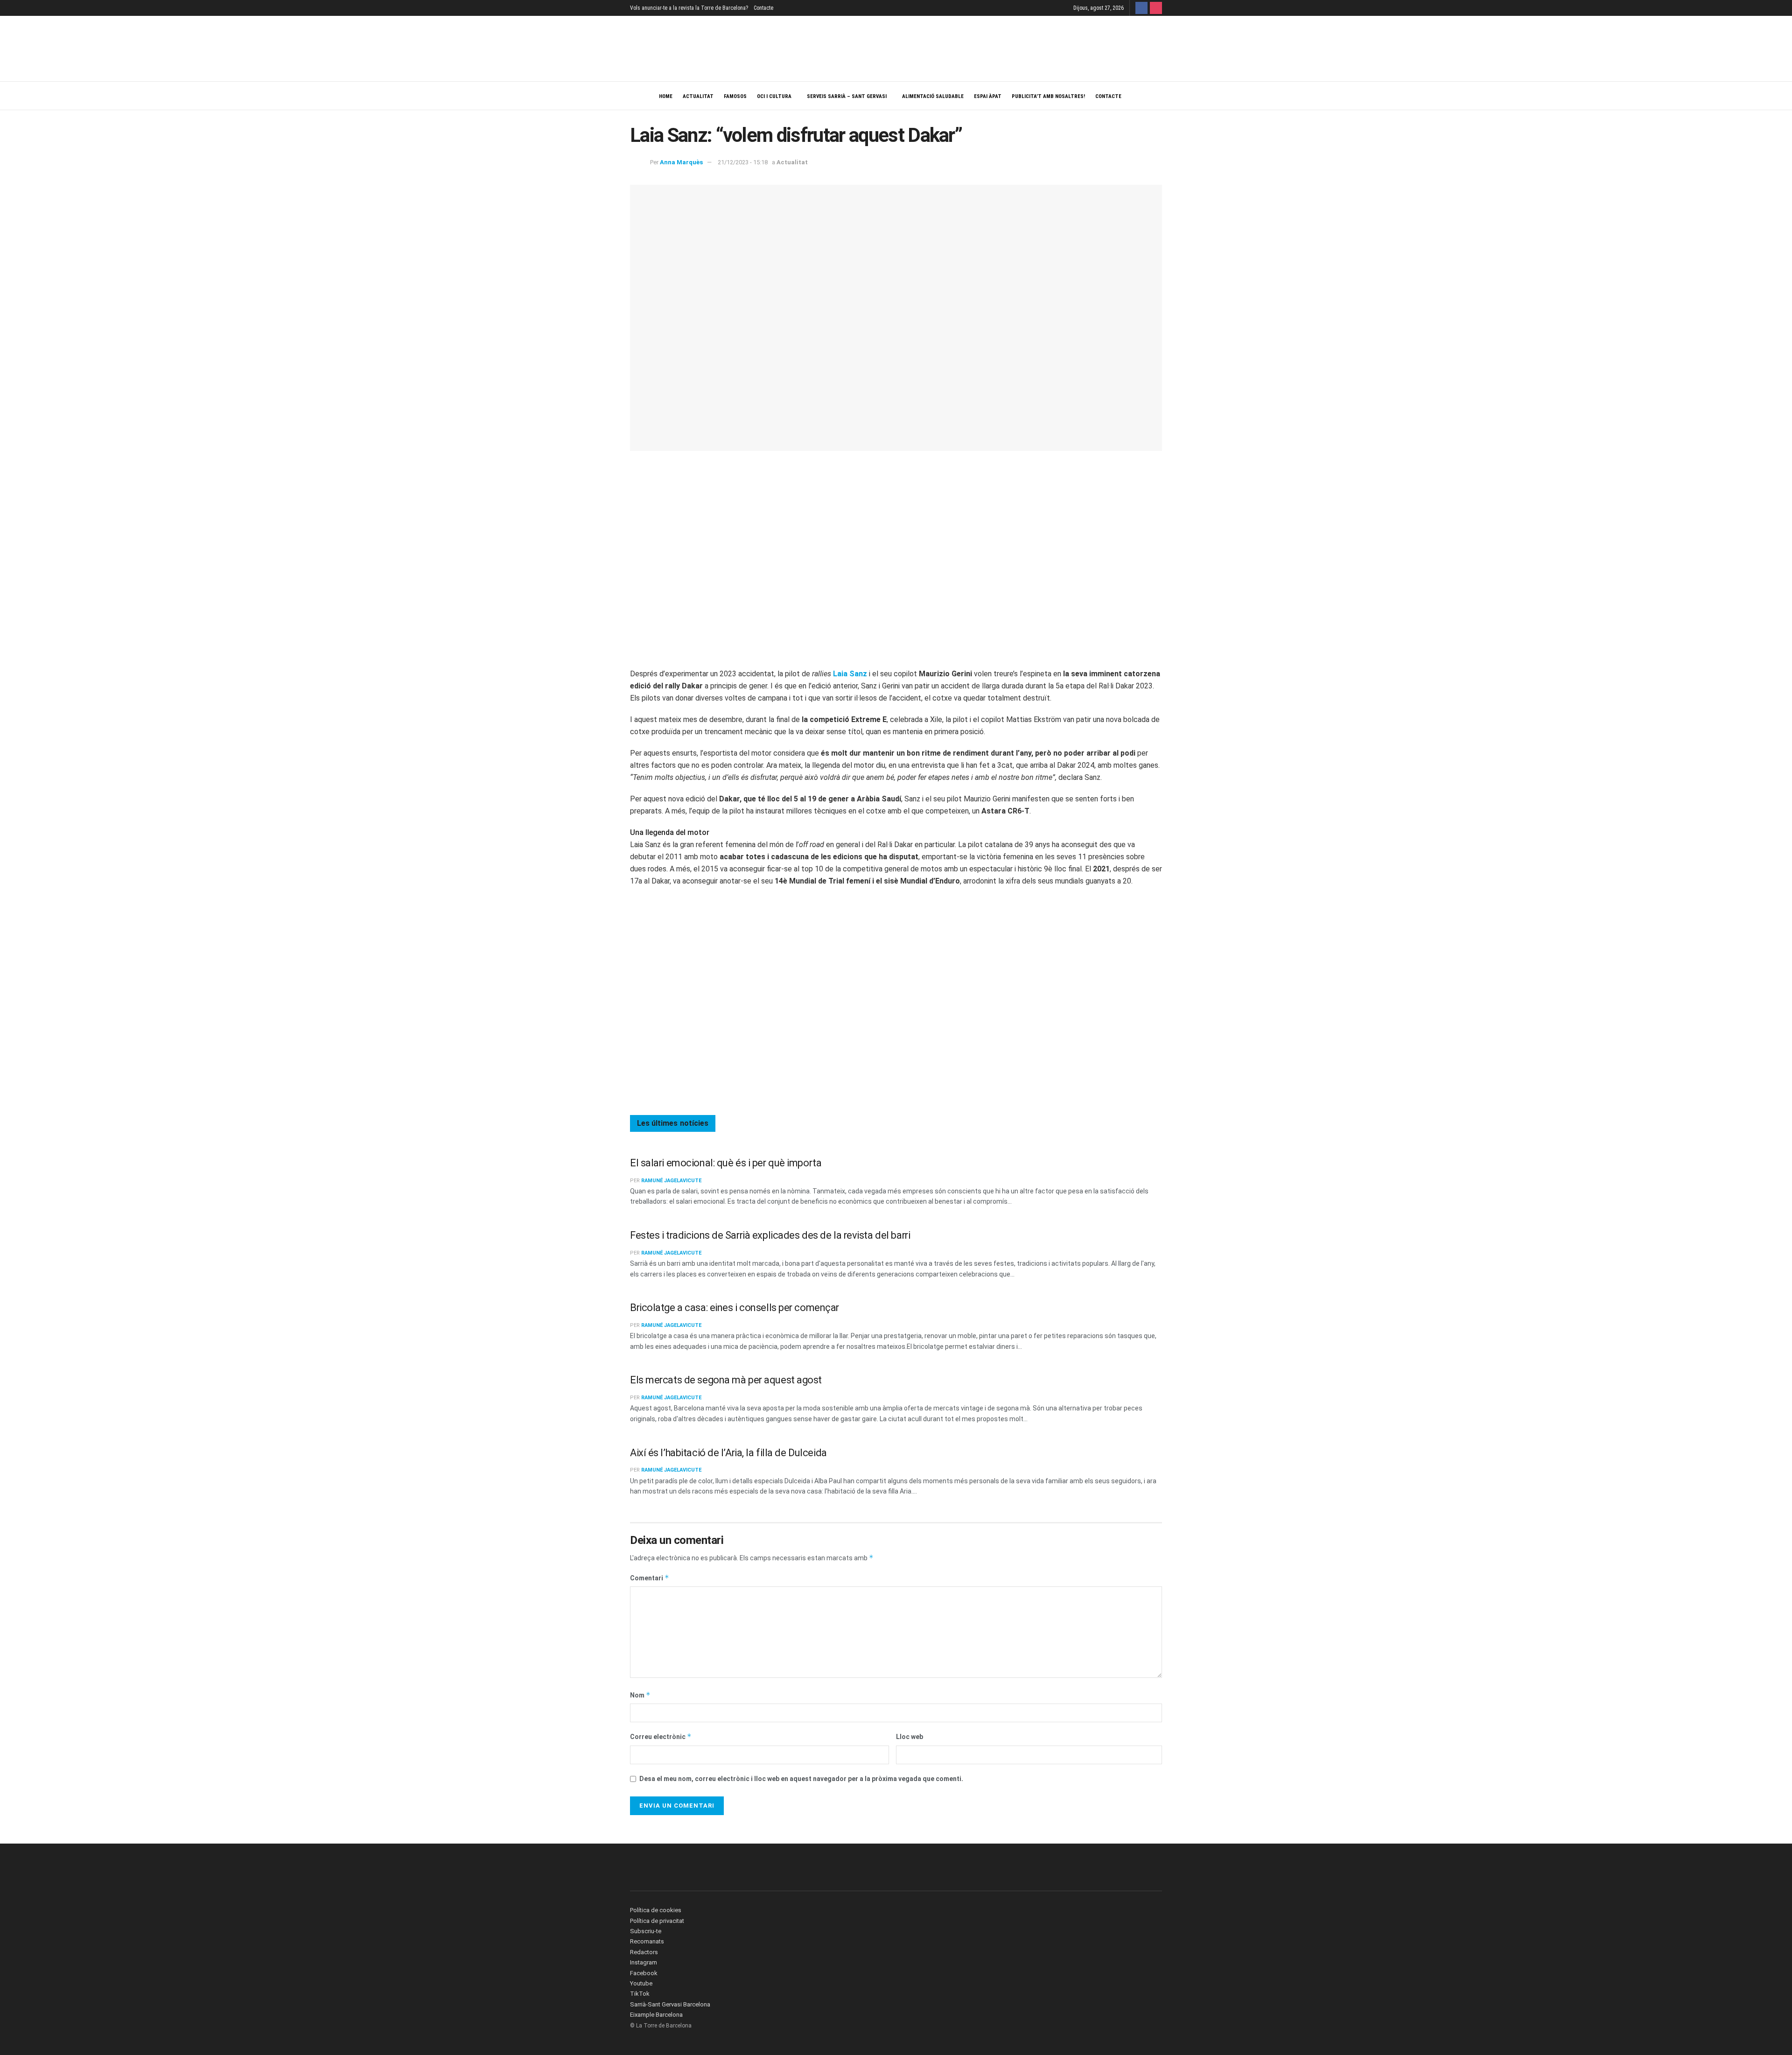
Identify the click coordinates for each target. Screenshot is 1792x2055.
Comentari (650, 1578)
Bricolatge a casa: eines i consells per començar (735, 1308)
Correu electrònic (661, 1736)
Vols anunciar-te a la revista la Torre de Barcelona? (689, 8)
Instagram (644, 1962)
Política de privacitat (657, 1921)
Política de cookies (656, 1910)
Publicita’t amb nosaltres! (1048, 96)
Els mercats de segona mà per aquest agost (726, 1380)
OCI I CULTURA (774, 96)
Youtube (641, 1983)
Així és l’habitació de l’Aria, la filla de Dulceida (728, 1453)
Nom (640, 1695)
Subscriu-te (646, 1931)
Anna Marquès (681, 162)
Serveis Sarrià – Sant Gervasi (847, 96)
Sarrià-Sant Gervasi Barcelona (670, 2004)
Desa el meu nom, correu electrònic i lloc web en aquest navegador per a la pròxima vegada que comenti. (801, 1779)
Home (666, 96)
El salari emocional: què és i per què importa (726, 1163)
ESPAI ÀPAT (988, 96)
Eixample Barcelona (656, 2015)
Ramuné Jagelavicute (671, 1181)
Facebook (644, 1973)
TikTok (640, 1994)
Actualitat (698, 96)
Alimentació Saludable (933, 96)
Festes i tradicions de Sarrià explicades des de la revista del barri (770, 1235)
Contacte (763, 8)
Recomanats (647, 1941)
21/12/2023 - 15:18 (743, 162)
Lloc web (910, 1737)
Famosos (735, 96)
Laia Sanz (850, 674)
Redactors (644, 1952)
